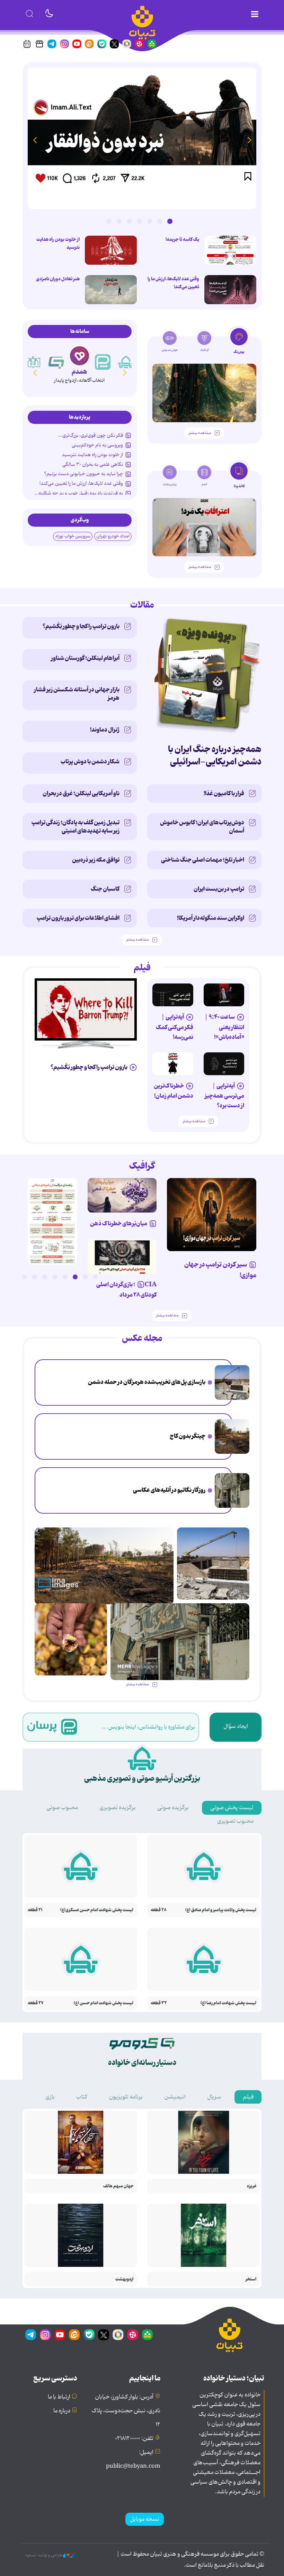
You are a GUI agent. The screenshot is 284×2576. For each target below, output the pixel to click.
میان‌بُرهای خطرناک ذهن (119, 1224)
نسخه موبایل (145, 2519)
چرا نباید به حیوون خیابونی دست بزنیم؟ (83, 474)
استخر (251, 2279)
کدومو (79, 372)
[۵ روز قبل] (204, 393)
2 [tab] (160, 221)
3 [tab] (150, 221)
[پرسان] (126, 362)
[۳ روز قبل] (230, 250)
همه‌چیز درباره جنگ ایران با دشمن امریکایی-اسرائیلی (215, 756)
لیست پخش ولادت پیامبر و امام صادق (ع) (221, 1910)
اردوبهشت (124, 2279)
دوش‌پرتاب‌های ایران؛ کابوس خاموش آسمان (202, 827)
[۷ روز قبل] (122, 1195)
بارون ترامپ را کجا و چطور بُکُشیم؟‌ (81, 626)
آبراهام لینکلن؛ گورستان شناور (85, 658)
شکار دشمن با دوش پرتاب (90, 762)
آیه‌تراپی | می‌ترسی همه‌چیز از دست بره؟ (224, 1096)
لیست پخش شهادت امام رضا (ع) (228, 2003)
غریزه (252, 2186)
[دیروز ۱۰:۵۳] (71, 1639)
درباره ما (62, 2411)
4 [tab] (139, 221)
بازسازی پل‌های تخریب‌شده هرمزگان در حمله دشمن (147, 1382)
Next (35, 140)
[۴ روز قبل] (224, 995)
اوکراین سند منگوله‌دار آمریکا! (211, 918)
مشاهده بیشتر (200, 433)
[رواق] (56, 362)
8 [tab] (24, 1277)
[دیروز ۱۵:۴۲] (232, 1382)
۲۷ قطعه (36, 2003)
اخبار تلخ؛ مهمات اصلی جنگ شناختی (203, 860)
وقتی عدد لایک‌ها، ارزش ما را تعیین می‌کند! (173, 283)
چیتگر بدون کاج (188, 1436)
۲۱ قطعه (35, 1910)
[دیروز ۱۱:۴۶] (232, 1490)
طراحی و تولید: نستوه (44, 2555)
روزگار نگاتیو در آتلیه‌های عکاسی (169, 1490)
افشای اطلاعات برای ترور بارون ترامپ (78, 918)
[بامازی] (33, 362)
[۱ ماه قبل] (204, 527)
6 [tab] (119, 221)
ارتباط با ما (59, 2397)
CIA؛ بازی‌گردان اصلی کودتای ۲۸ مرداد (126, 1290)
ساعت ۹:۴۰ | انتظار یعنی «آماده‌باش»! (224, 1027)
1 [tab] (170, 221)
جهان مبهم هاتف (118, 2186)
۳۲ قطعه (159, 2003)
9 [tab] (14, 1277)
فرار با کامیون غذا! (224, 793)
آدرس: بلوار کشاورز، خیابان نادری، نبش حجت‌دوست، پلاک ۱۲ (126, 2411)
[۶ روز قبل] (212, 1214)
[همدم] (103, 362)
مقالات (142, 605)
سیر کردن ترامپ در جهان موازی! (220, 1270)
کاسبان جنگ (105, 889)
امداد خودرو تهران (113, 536)
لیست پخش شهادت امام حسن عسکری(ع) (97, 1910)
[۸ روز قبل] (122, 1257)
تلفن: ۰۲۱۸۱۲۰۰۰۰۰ (134, 2439)
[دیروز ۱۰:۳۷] (111, 290)
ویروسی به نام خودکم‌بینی (97, 445)
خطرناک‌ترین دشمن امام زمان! (174, 1091)
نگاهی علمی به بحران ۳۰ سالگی (93, 464)
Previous (249, 140)
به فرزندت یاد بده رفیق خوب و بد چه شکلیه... (79, 493)
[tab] (239, 343)
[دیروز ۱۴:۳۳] (232, 1436)
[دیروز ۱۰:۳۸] (142, 138)
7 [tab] (109, 221)
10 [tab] (4, 1277)
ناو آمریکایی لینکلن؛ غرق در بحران (81, 793)
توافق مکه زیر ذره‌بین (96, 860)
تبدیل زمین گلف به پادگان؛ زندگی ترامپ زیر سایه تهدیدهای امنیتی (76, 827)
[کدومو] (79, 356)
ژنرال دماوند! (105, 730)
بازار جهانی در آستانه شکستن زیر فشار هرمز (77, 694)
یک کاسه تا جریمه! (182, 239)
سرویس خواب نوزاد (73, 536)
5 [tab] (129, 221)
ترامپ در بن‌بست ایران (219, 889)
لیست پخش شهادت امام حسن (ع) (104, 2003)
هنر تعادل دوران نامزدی (58, 279)
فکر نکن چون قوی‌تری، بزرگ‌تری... (91, 435)
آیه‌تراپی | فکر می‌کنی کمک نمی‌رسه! (175, 1027)
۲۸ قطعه (159, 1910)
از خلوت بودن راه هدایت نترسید (58, 243)
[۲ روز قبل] (52, 1221)
